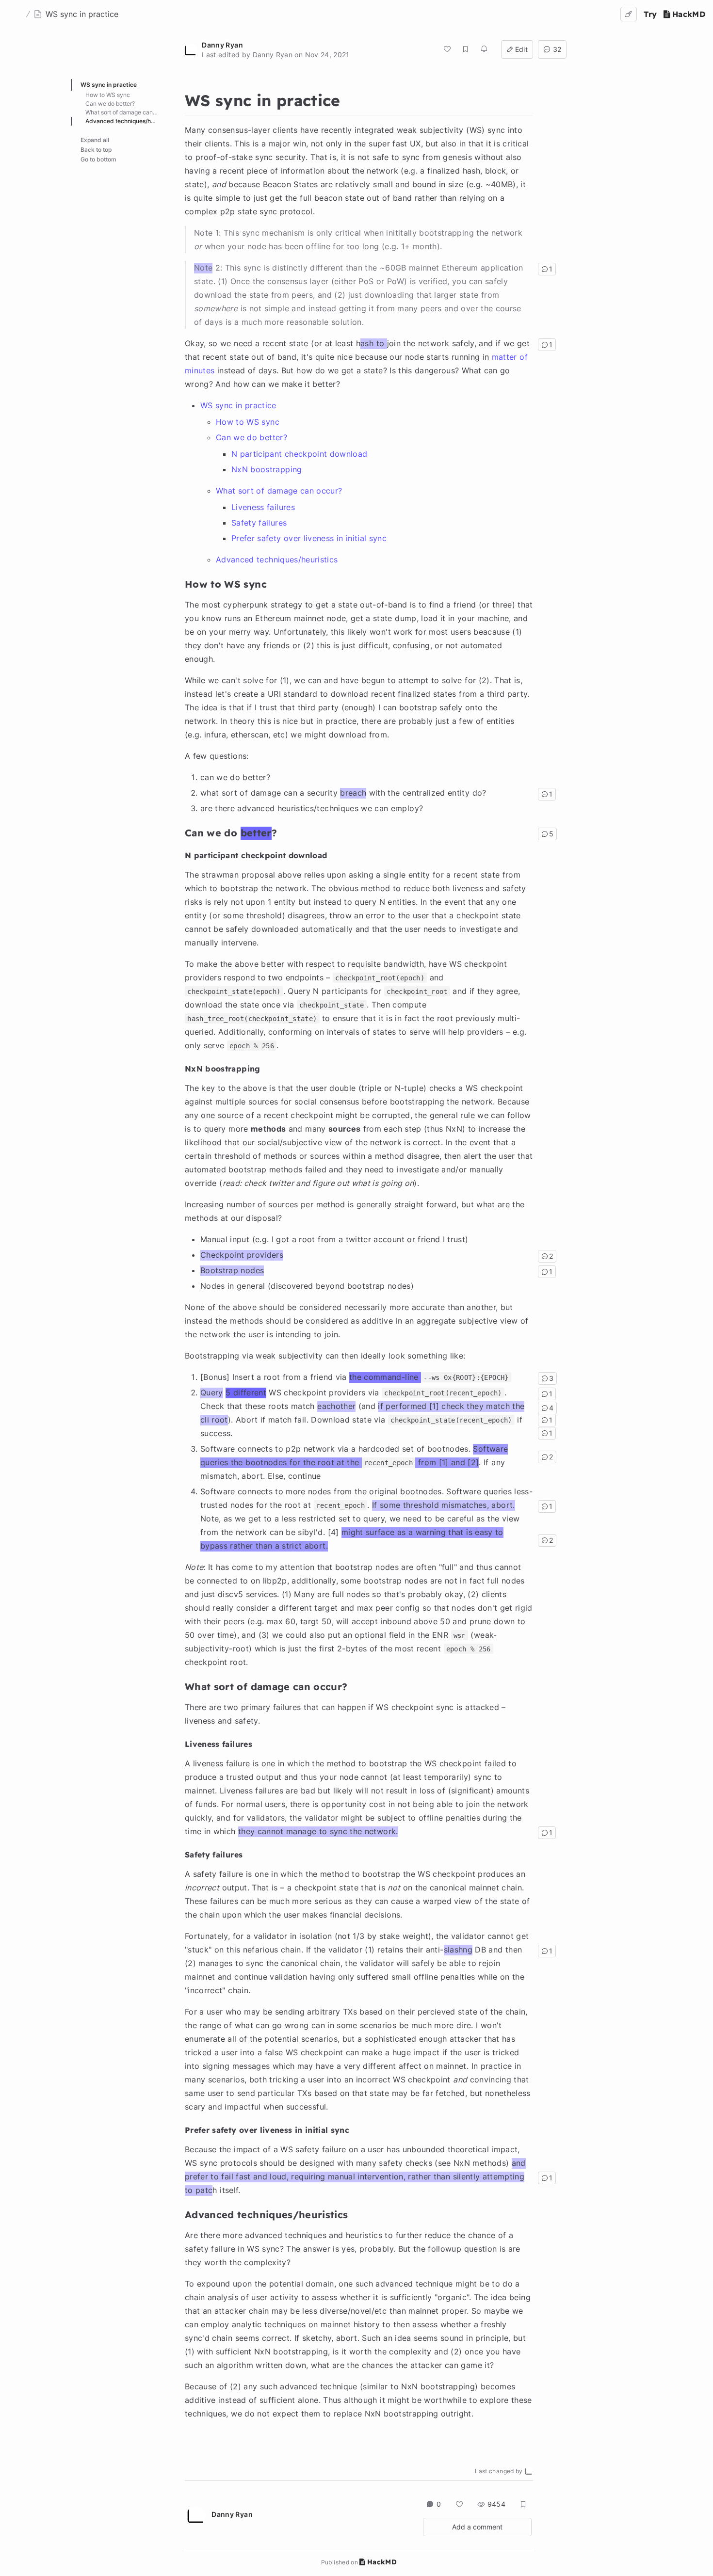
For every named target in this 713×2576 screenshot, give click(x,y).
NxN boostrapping (267, 469)
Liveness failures (263, 507)
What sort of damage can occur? (279, 491)
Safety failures (259, 523)
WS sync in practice (238, 405)
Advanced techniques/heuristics (277, 560)
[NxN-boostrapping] (180, 1068)
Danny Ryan (222, 45)
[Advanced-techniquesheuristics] (180, 2213)
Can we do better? (251, 437)
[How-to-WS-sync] (180, 583)
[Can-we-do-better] (180, 832)
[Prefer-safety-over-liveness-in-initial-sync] (180, 2129)
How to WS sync (248, 422)
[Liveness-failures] (180, 1744)
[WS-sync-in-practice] (180, 98)
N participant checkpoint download (300, 454)
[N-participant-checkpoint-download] (180, 855)
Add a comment (477, 2527)
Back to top (96, 150)
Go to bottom (98, 159)
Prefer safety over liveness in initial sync (309, 538)
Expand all (95, 140)
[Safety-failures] (180, 1854)
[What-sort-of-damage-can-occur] (180, 1685)
